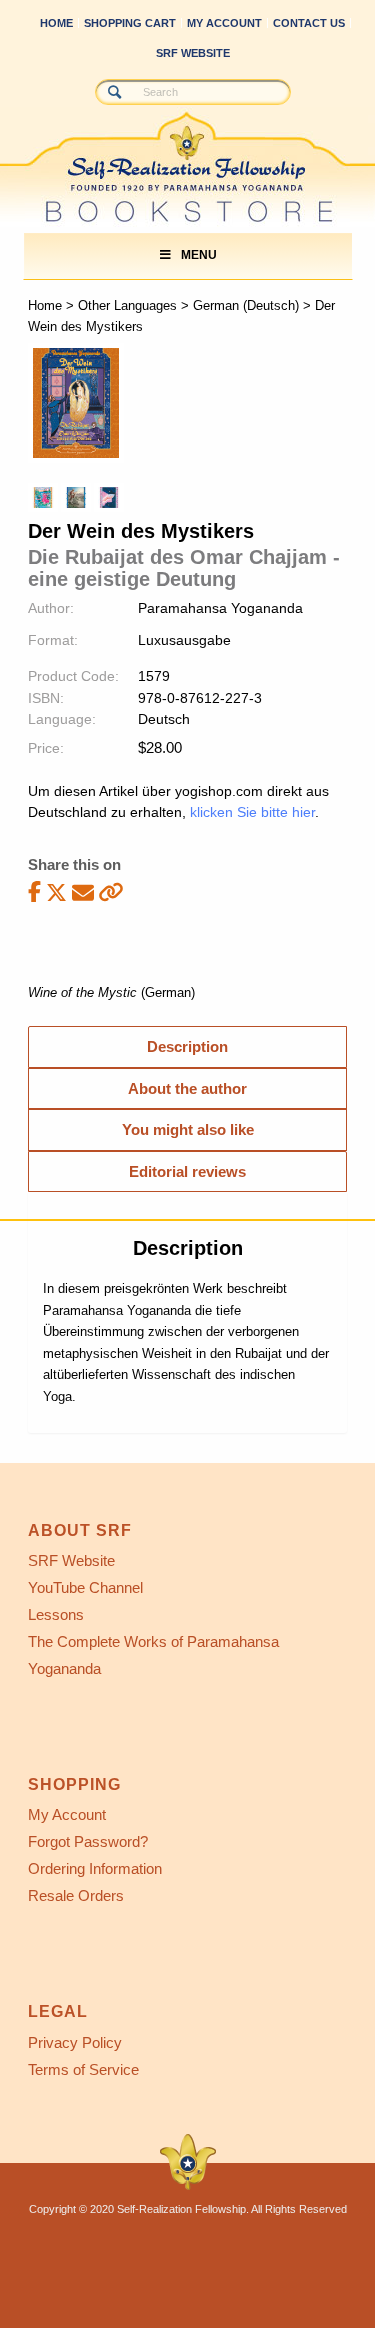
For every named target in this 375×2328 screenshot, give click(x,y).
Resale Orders (76, 1895)
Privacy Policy (75, 2042)
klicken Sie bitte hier (252, 812)
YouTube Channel (85, 1587)
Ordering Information (95, 1868)
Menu (199, 255)
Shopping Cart (130, 23)
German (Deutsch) (246, 305)
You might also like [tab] (188, 1129)
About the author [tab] (187, 1088)
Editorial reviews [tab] (187, 1171)
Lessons (56, 1614)
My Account (224, 23)
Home (56, 23)
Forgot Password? (88, 1841)
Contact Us (309, 23)
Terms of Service (83, 2069)
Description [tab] (187, 1046)
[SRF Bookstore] (150, 147)
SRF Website (193, 53)
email (83, 892)
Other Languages (127, 305)
